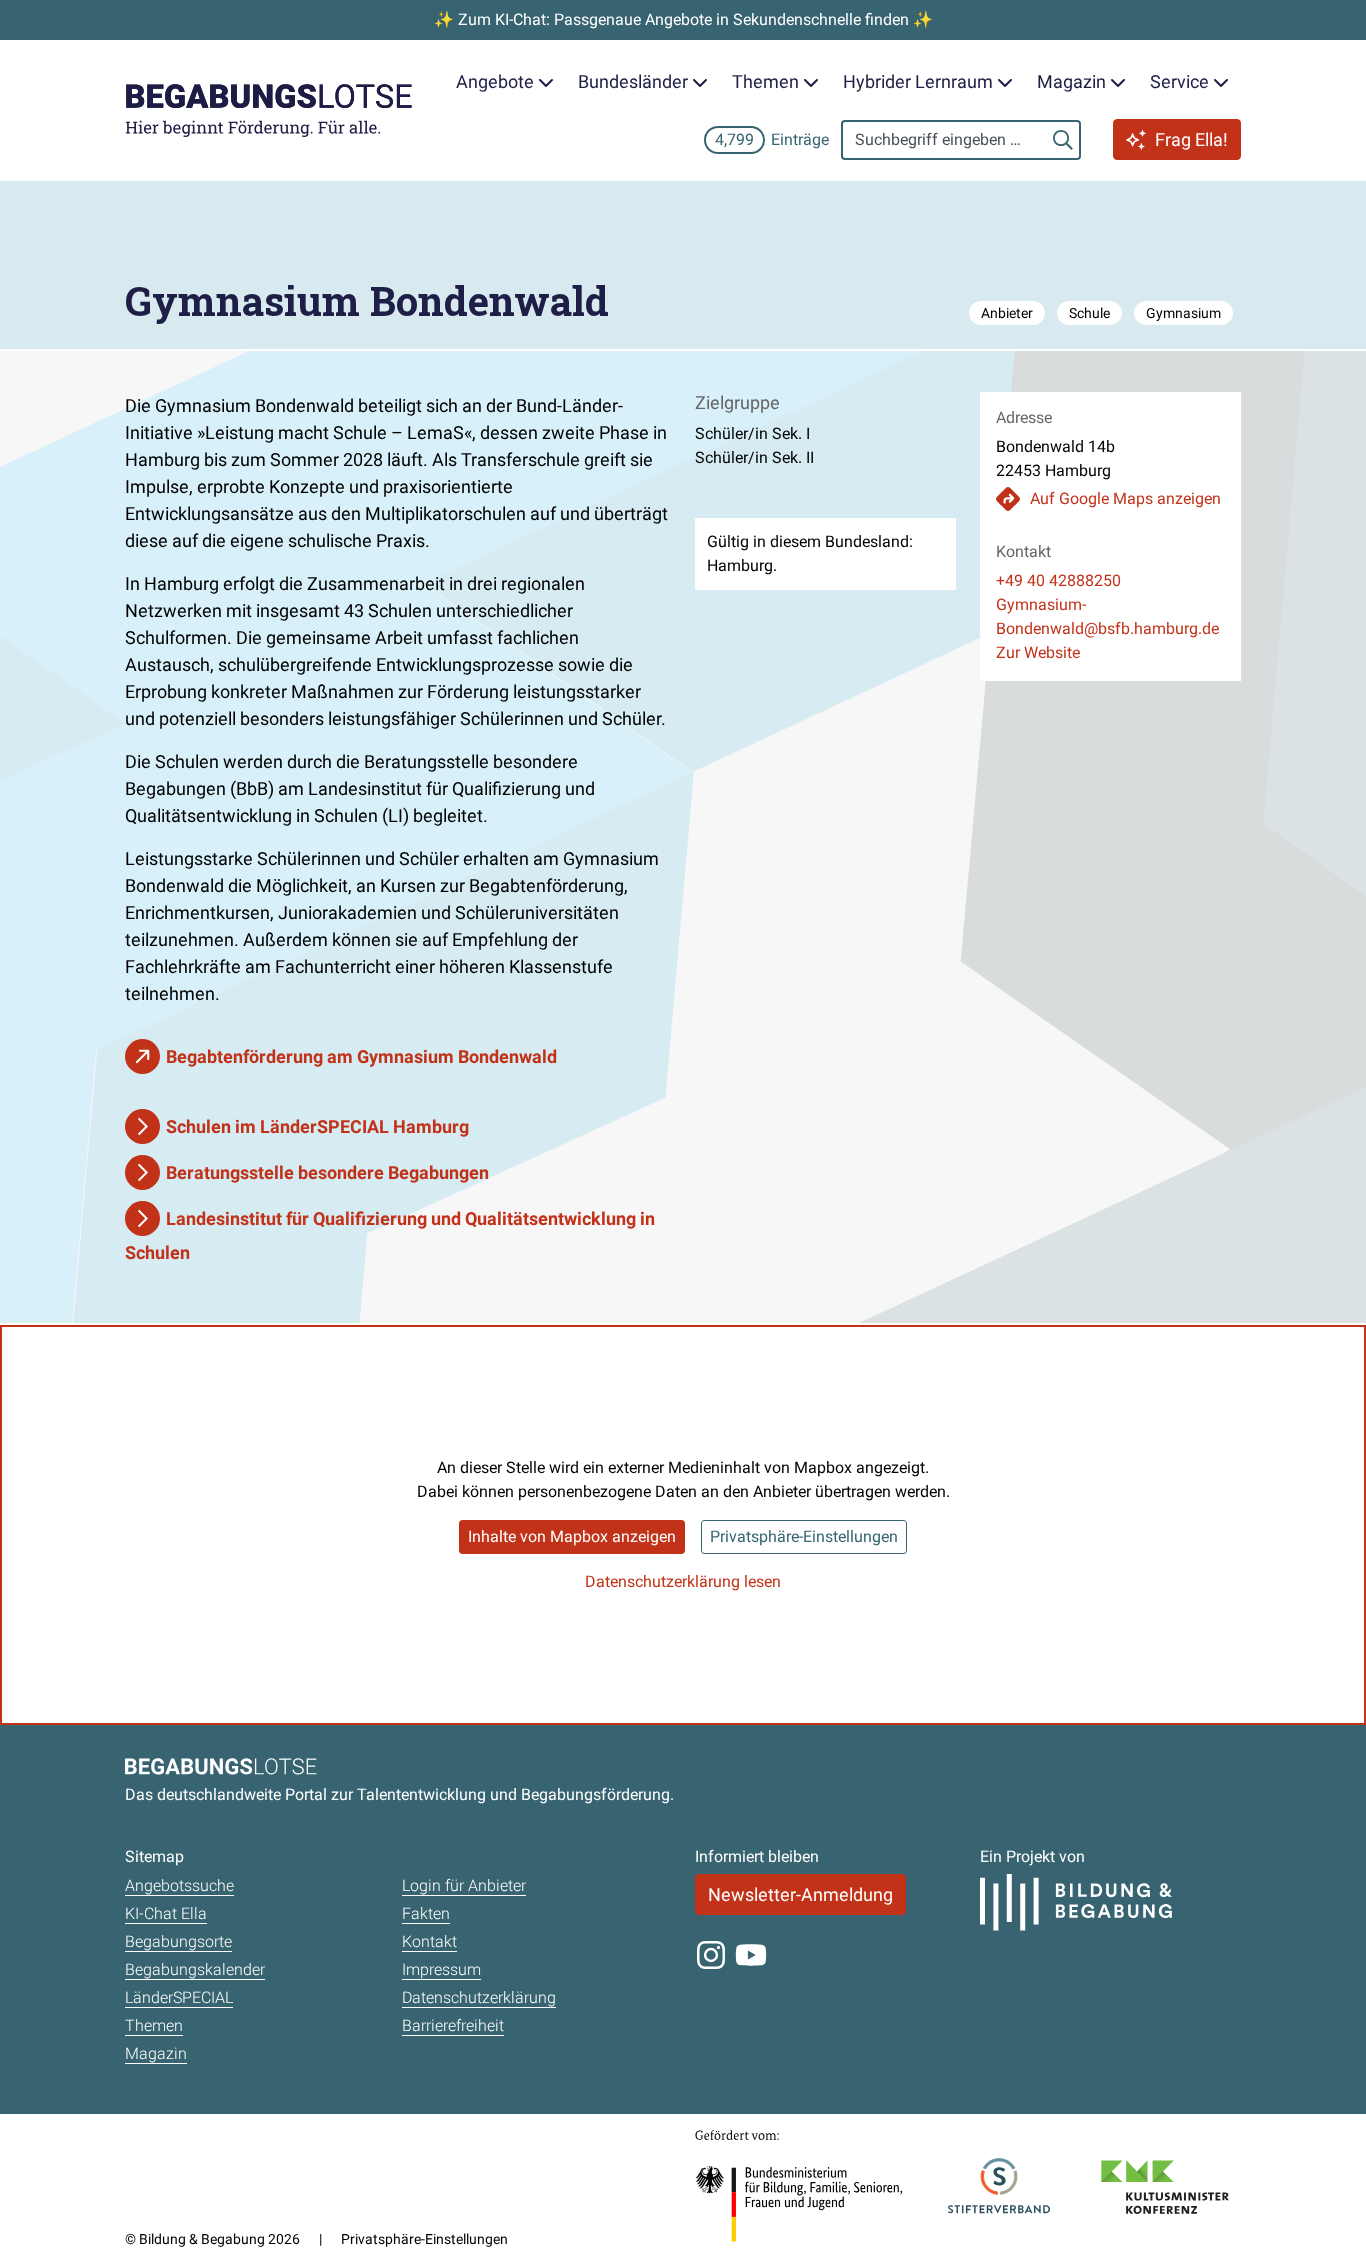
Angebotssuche (179, 1885)
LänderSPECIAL (179, 1997)
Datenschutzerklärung (479, 1997)
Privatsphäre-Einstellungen (804, 1536)
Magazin (156, 2053)
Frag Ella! (1191, 139)
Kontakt (429, 1941)
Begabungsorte (178, 1941)
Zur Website (1038, 652)
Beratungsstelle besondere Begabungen (327, 1172)
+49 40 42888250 (1058, 580)
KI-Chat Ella (166, 1913)
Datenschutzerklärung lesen (683, 1581)
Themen (154, 2025)
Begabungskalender (195, 1969)
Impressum (441, 1969)
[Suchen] (1063, 140)
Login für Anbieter (464, 1885)
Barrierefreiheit (453, 2025)
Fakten (426, 1913)
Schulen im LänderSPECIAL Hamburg (317, 1126)
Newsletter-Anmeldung (800, 1894)
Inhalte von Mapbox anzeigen (572, 1536)
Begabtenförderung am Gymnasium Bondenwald (361, 1056)
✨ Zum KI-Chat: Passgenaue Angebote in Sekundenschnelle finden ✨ (683, 19)
